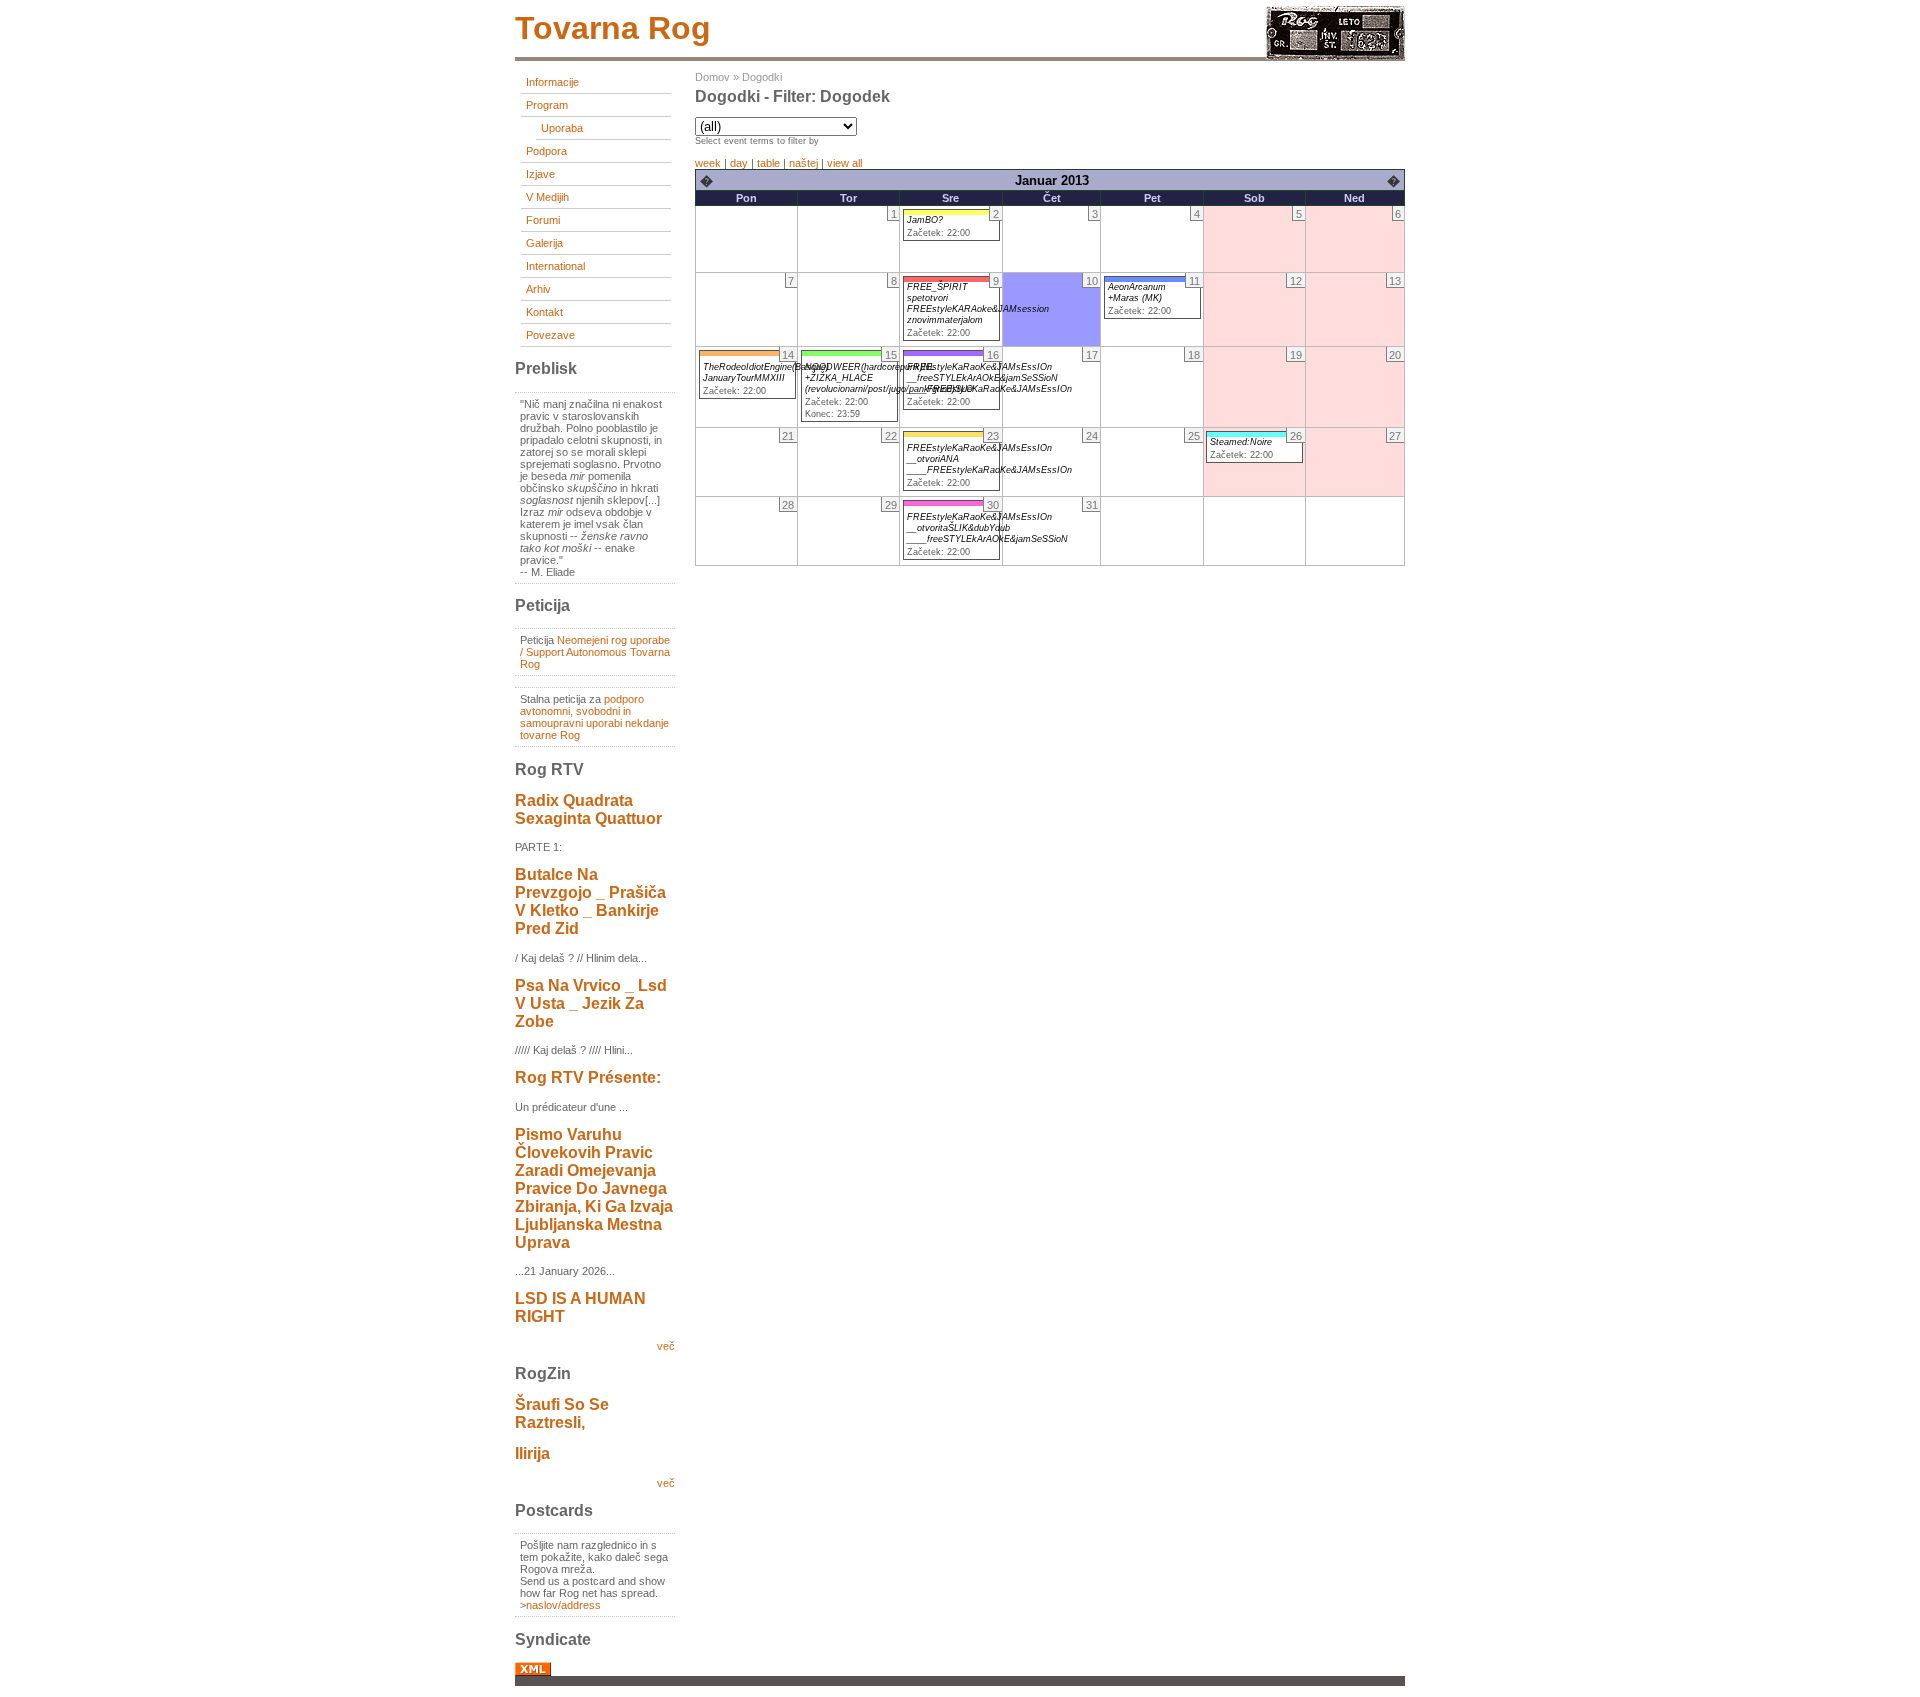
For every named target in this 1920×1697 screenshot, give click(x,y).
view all (844, 163)
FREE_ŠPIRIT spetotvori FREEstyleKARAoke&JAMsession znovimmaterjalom (978, 303)
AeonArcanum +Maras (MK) (1137, 292)
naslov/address (563, 1605)
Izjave (540, 174)
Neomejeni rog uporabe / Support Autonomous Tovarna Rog (595, 652)
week (708, 163)
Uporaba (562, 128)
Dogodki (762, 77)
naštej (803, 163)
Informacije (552, 82)
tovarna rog (613, 28)
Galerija (544, 243)
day (739, 163)
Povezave (550, 335)
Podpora (546, 151)
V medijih (547, 197)
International (555, 266)
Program (547, 105)
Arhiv (538, 289)
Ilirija (532, 1453)
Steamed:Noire (1241, 442)
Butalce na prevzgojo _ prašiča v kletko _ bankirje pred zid (590, 901)
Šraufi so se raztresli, (562, 1413)
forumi (543, 220)
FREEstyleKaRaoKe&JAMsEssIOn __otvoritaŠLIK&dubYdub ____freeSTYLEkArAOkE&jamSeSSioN (987, 528)
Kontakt (544, 312)
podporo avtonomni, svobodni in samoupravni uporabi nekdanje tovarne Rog (594, 717)
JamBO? (925, 220)
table (768, 163)
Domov (712, 77)
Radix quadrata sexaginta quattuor (588, 809)
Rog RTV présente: (588, 1077)
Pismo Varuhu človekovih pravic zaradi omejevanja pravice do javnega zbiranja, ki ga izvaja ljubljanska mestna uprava (594, 1188)
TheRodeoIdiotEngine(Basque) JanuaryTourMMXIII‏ (766, 372)
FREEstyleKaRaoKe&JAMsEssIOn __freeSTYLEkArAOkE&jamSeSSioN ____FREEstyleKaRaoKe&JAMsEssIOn (989, 378)
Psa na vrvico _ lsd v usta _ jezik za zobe (591, 1003)
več (666, 1346)
